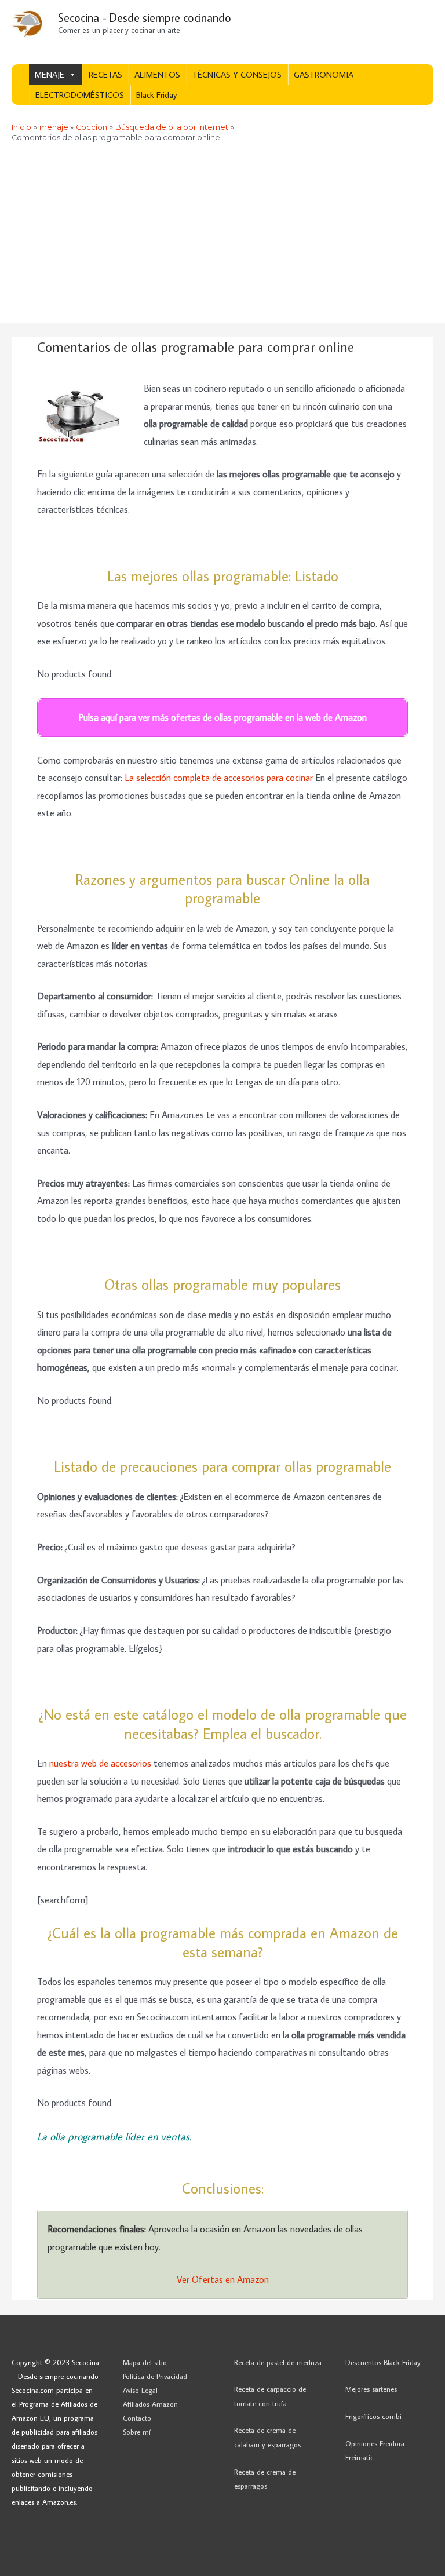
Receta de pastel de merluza (278, 2362)
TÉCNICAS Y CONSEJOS (237, 74)
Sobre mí (137, 2432)
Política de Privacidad (155, 2376)
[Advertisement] (222, 236)
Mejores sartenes (371, 2389)
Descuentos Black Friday (383, 2362)
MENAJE (50, 74)
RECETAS (105, 74)
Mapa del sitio (145, 2362)
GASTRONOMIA (324, 74)
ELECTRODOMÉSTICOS (80, 95)
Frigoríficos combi (373, 2416)
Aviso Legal (140, 2390)
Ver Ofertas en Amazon (223, 2279)
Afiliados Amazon (150, 2404)
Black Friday (156, 95)
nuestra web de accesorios (100, 1763)
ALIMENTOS (157, 74)
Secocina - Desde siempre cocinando (145, 17)
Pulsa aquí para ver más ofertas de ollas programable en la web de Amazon (222, 717)
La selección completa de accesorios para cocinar (219, 777)
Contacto (137, 2418)
